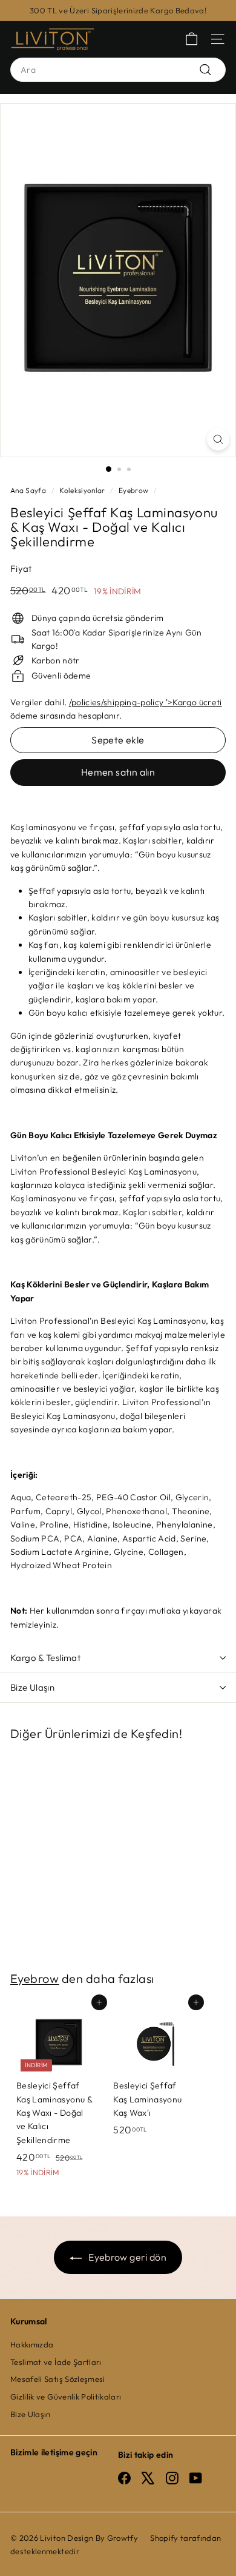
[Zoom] (218, 439)
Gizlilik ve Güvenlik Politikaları (66, 2397)
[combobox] (118, 70)
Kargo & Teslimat (45, 1658)
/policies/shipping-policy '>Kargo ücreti (146, 702)
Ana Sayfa (28, 490)
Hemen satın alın (118, 772)
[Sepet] (192, 39)
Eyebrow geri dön (126, 2257)
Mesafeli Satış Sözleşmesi (58, 2379)
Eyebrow (133, 490)
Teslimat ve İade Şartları (56, 2362)
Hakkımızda (32, 2344)
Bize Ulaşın (32, 1687)
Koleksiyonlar (82, 490)
